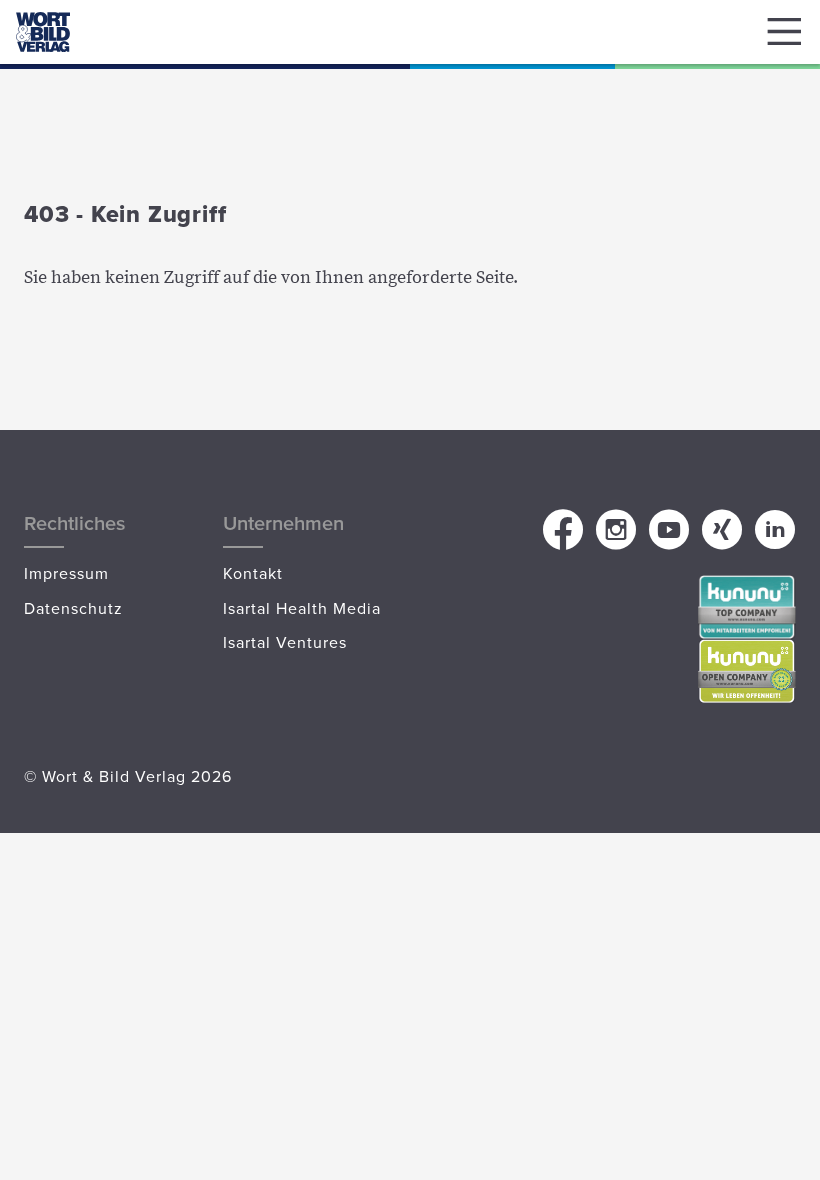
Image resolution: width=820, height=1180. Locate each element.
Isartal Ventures (285, 642)
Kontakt (253, 573)
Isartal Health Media (302, 608)
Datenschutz (73, 608)
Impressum (66, 573)
